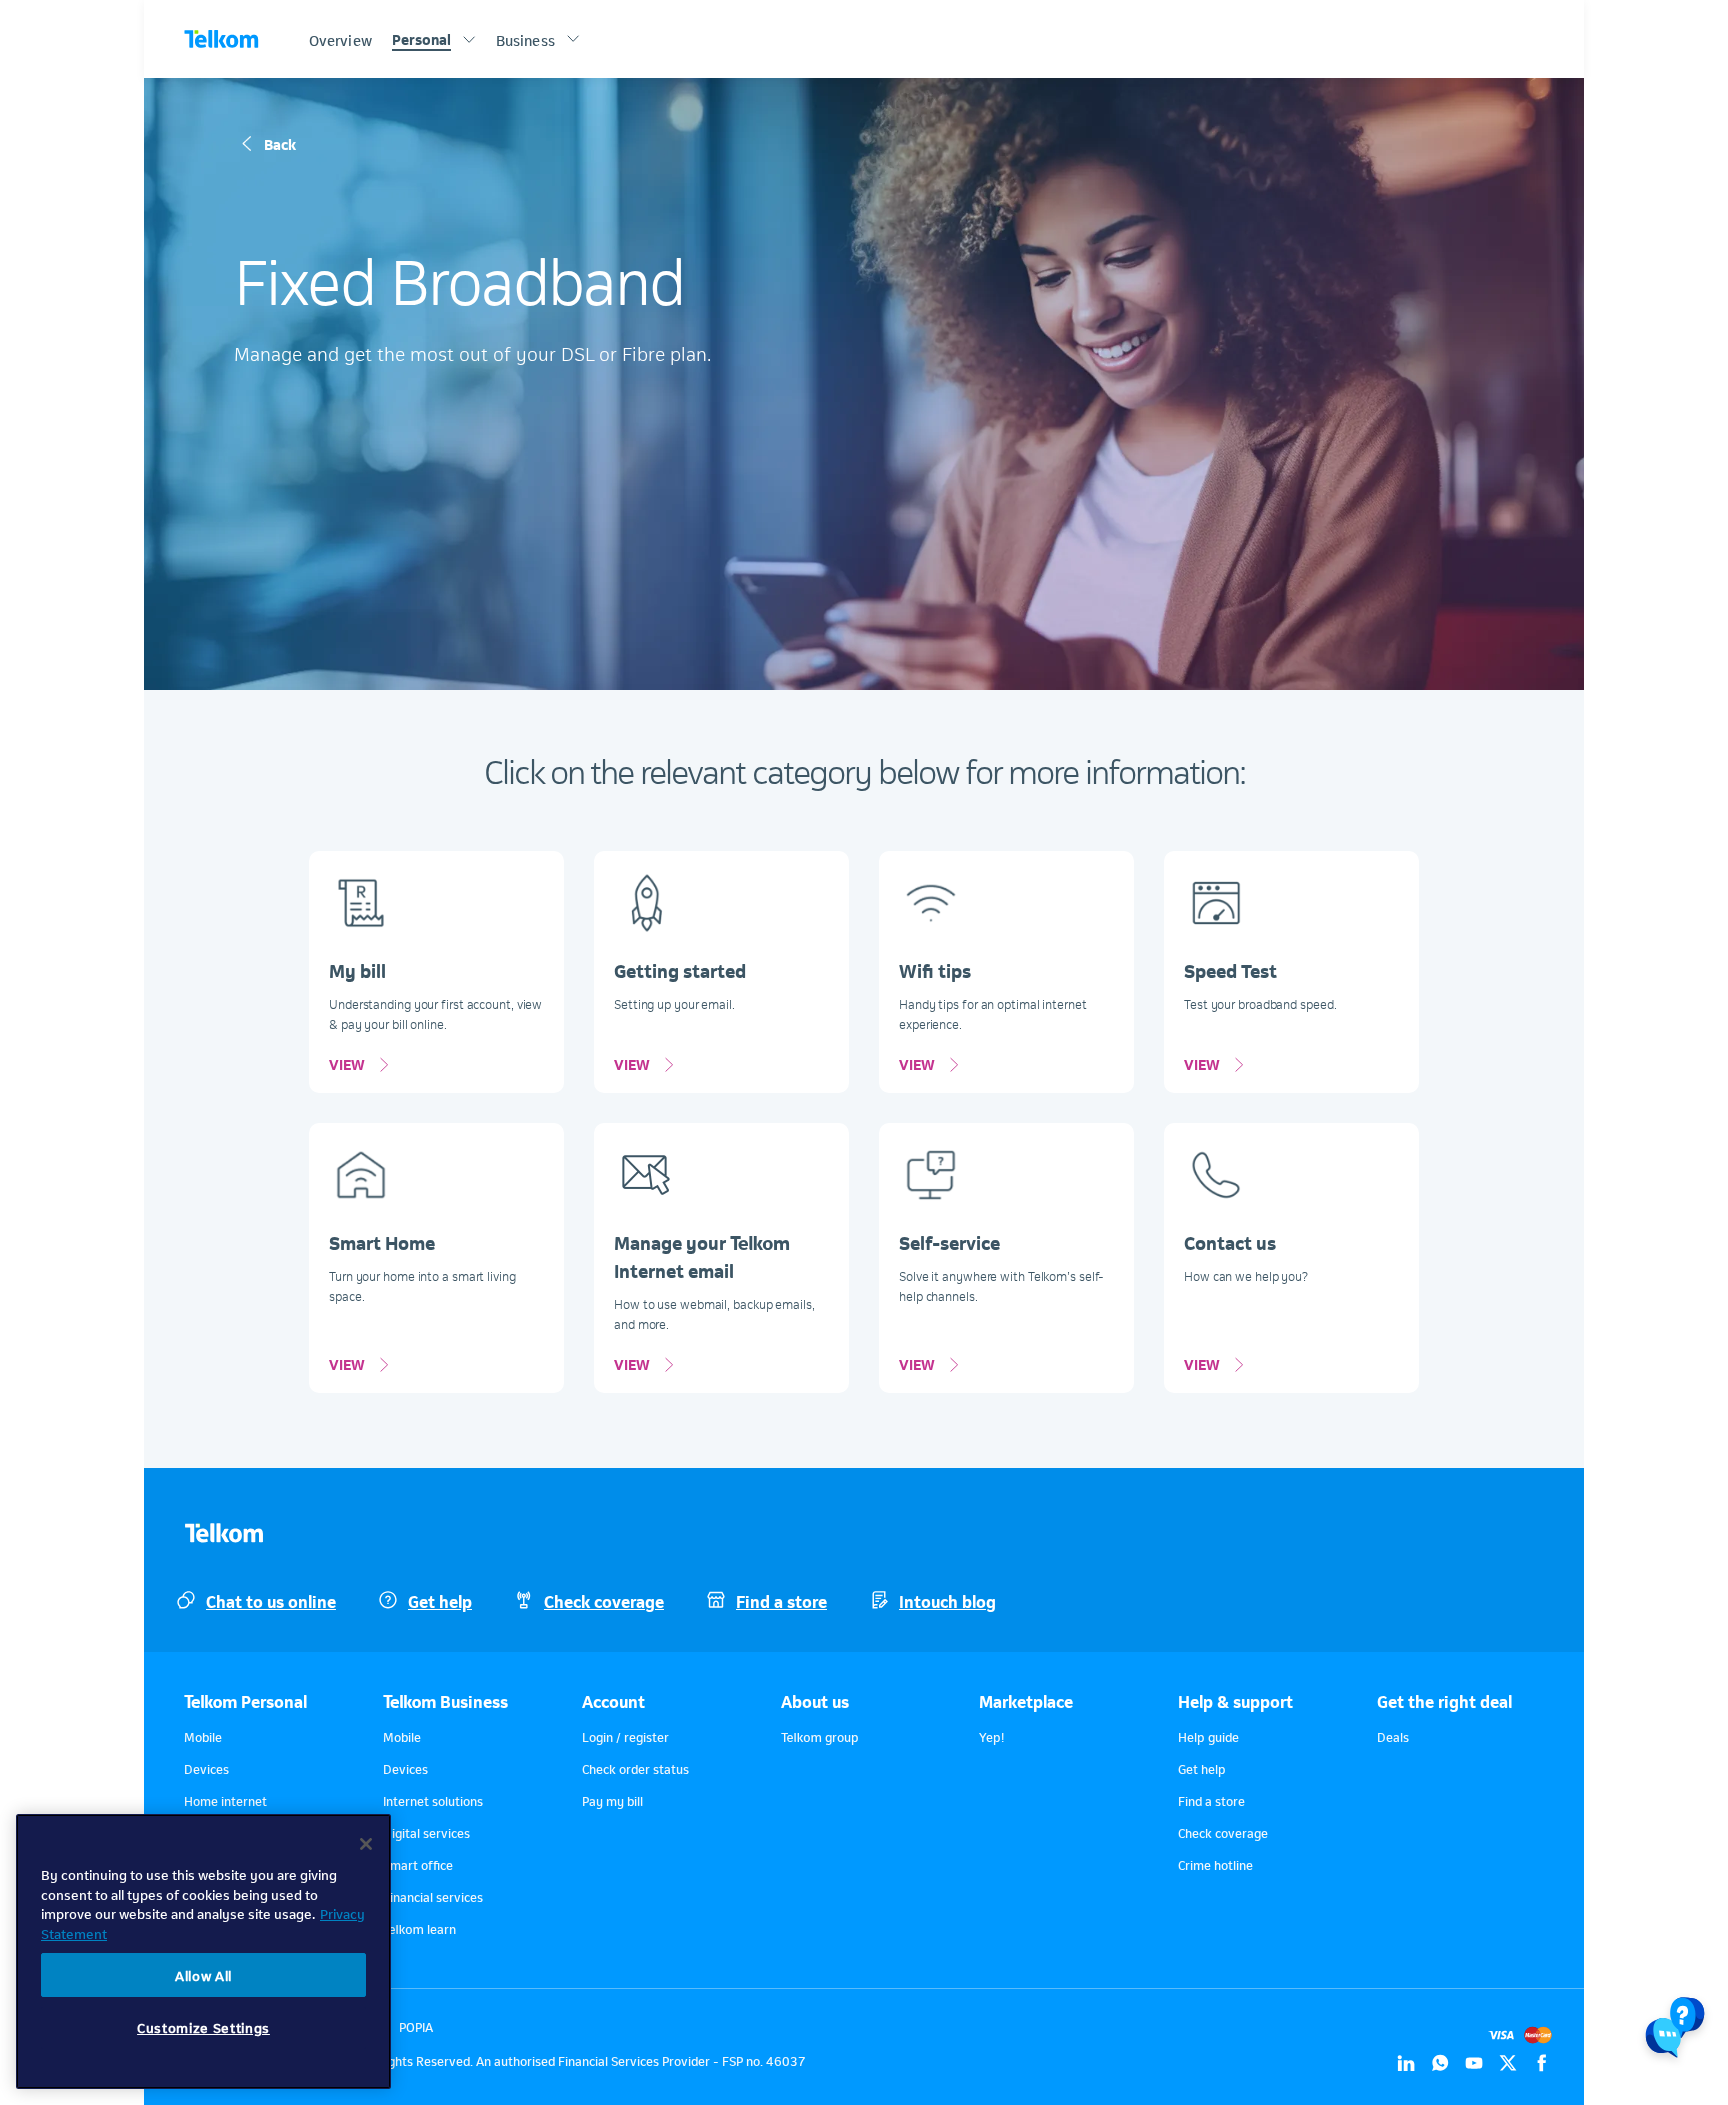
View (347, 1063)
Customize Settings (203, 2027)
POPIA (416, 2026)
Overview (340, 39)
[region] (203, 1951)
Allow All (203, 1974)
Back (280, 143)
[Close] (366, 1844)
